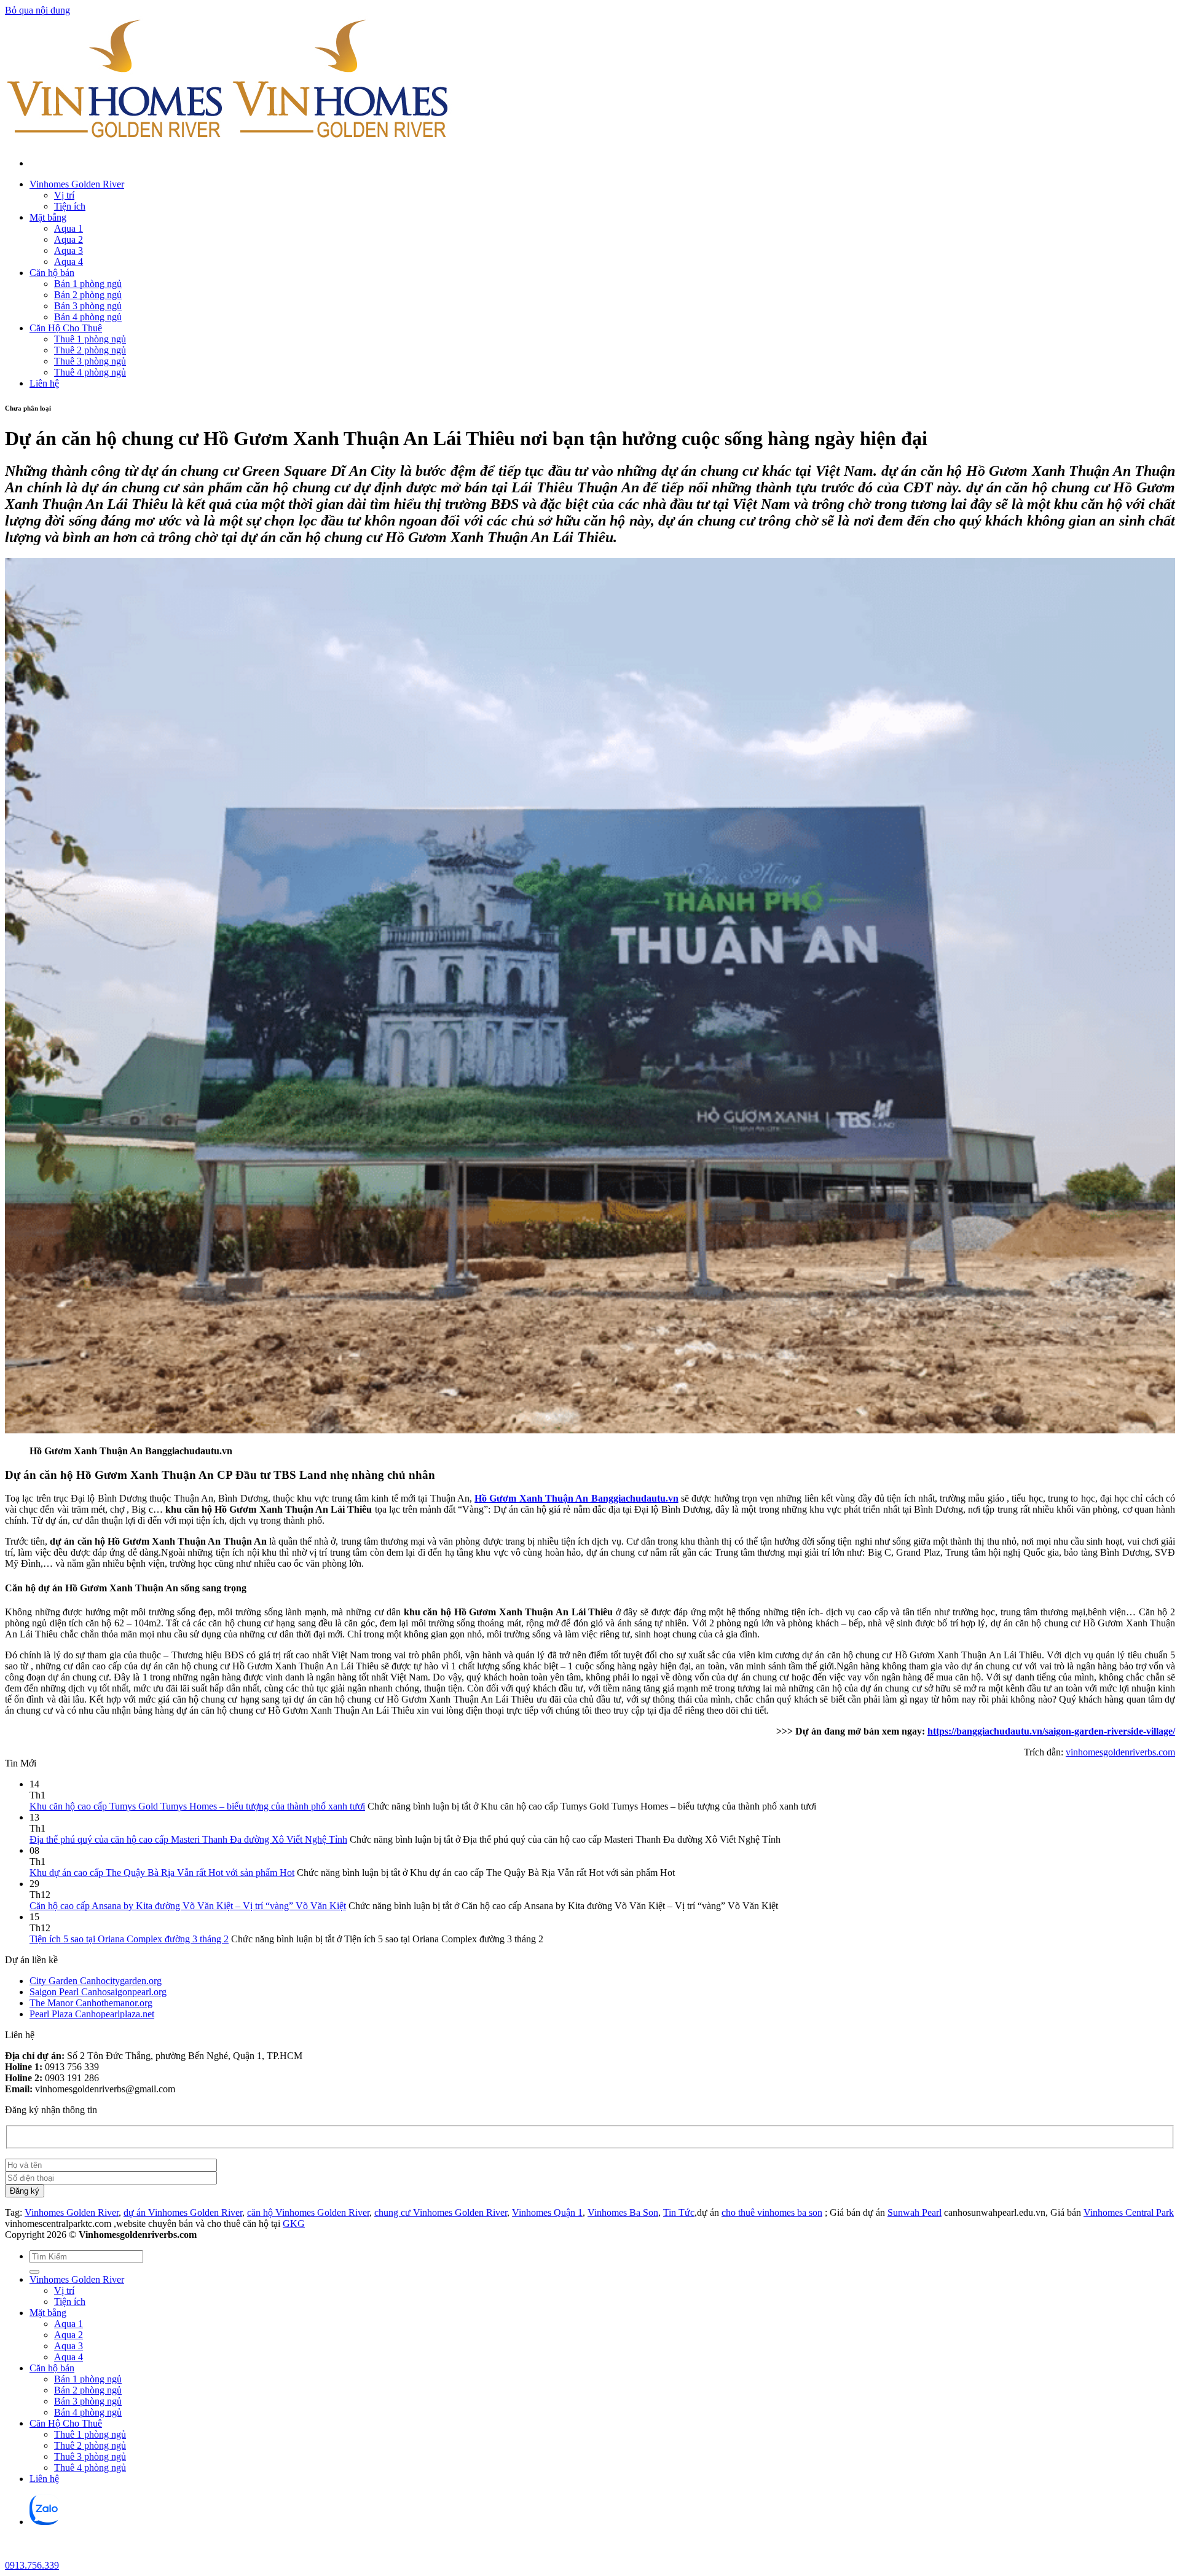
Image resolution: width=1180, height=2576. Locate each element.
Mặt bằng (48, 217)
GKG (294, 2223)
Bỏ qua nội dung (37, 10)
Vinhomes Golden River (77, 184)
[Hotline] (15, 2554)
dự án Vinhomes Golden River (183, 2212)
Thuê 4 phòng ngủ (90, 372)
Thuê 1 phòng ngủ (90, 339)
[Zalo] (45, 2522)
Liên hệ (44, 383)
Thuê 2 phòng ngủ (90, 350)
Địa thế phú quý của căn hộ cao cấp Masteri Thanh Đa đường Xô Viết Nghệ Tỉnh (188, 1839)
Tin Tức (679, 2212)
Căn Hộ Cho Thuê (66, 328)
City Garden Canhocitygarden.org (96, 1981)
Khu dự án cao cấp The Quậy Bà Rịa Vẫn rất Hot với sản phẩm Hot (162, 1873)
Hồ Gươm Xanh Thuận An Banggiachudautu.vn (576, 1498)
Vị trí (64, 195)
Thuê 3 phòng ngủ (90, 361)
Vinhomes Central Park (1129, 2212)
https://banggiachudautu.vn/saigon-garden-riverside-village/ (1051, 1731)
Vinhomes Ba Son (623, 2212)
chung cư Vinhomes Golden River (441, 2212)
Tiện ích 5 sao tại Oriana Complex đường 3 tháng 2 (129, 1939)
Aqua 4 (69, 262)
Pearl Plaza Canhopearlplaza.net (92, 2014)
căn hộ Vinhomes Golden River (308, 2212)
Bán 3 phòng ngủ (88, 306)
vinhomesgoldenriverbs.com (1120, 1752)
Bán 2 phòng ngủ (88, 295)
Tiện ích (70, 206)
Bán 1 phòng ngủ (88, 284)
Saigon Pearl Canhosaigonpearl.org (98, 1992)
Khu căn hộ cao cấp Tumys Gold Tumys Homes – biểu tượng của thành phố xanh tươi (197, 1806)
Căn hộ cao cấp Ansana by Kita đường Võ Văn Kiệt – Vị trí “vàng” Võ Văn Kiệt (188, 1906)
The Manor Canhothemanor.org (91, 2003)
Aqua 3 (69, 250)
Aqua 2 (69, 239)
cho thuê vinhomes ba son (772, 2212)
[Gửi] (34, 2272)
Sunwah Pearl (914, 2212)
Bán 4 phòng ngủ (88, 317)
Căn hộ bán (52, 273)
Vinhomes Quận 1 (547, 2212)
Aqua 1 (69, 228)
